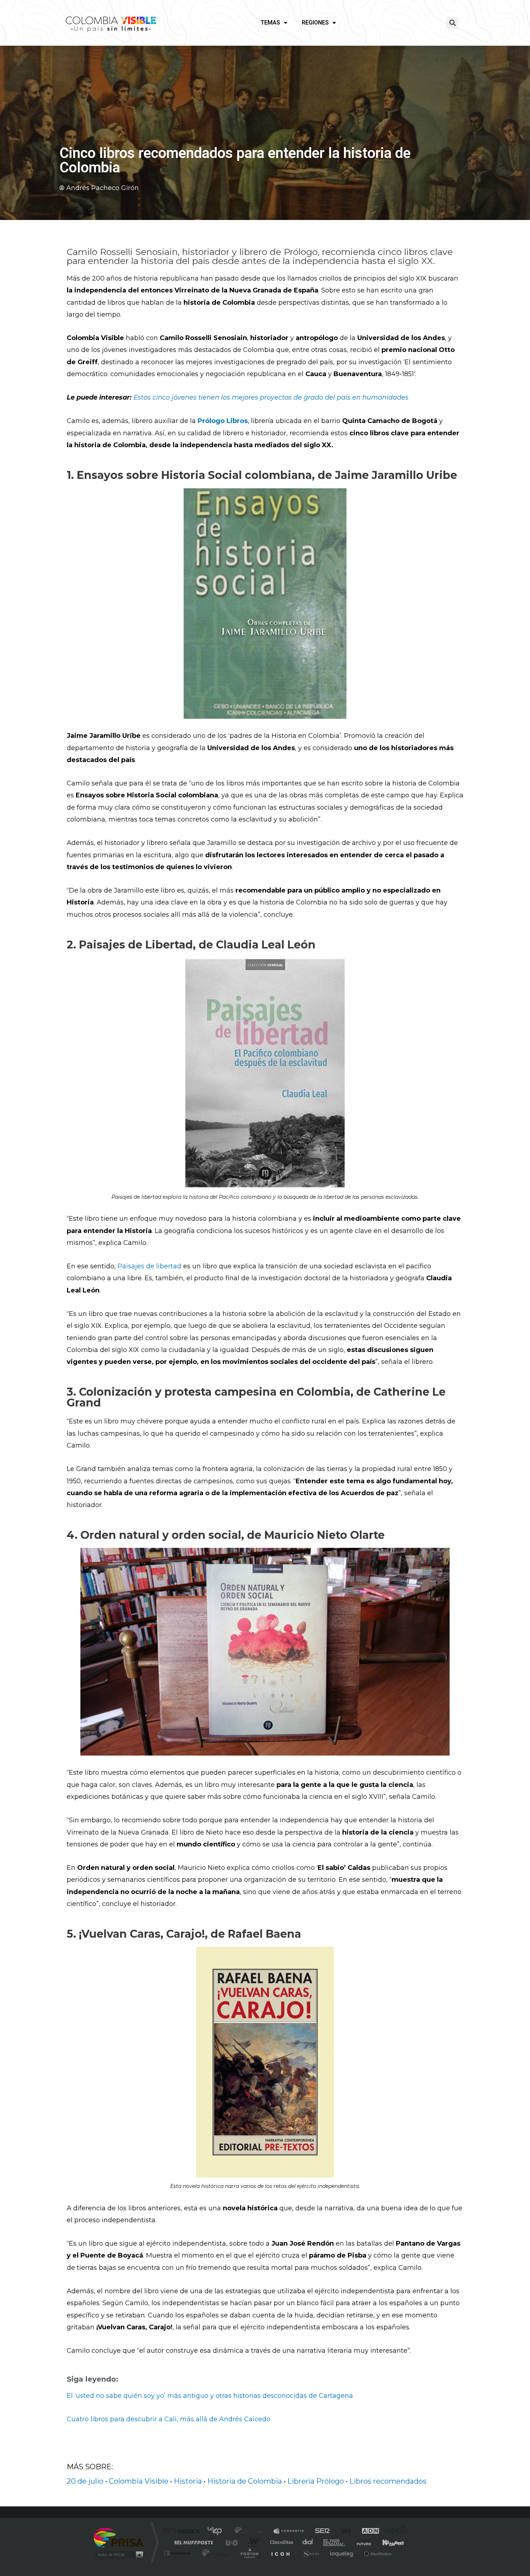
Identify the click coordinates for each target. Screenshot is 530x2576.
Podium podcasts (249, 2553)
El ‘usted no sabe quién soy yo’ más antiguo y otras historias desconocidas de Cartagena (210, 2396)
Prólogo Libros (223, 421)
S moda (310, 2553)
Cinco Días (281, 2542)
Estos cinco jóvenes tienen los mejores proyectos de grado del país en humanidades (271, 397)
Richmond (178, 2553)
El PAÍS (183, 2531)
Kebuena (387, 2542)
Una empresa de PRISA (119, 2537)
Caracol (393, 2531)
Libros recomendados (388, 2481)
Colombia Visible (139, 2481)
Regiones (315, 23)
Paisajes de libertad (149, 1266)
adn (367, 2531)
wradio (253, 2542)
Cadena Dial (308, 2542)
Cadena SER (320, 2531)
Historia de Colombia (245, 2481)
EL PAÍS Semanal (334, 2542)
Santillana (251, 2531)
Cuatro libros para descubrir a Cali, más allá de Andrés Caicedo (169, 2419)
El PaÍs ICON (280, 2553)
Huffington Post (192, 2542)
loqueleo (342, 2553)
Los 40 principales (217, 2531)
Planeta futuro (361, 2542)
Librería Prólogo (316, 2481)
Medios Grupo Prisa (118, 2555)
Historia (188, 2481)
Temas (270, 23)
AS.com (343, 2531)
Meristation (377, 2553)
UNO (232, 2542)
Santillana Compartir (289, 2531)
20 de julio (85, 2481)
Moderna (214, 2553)
